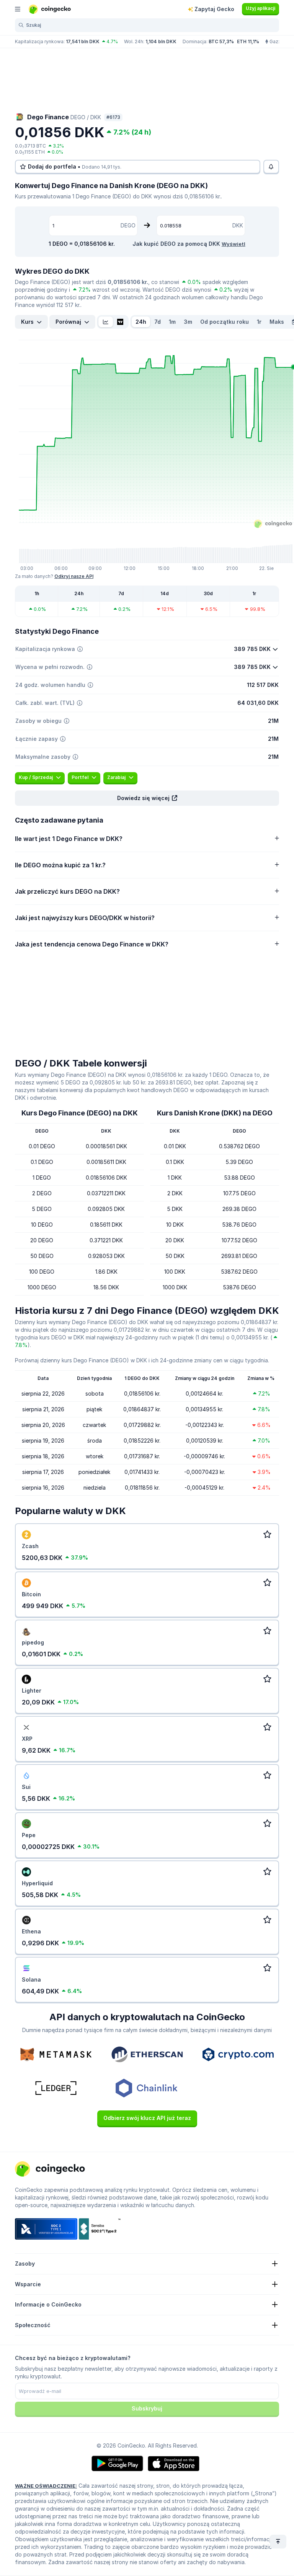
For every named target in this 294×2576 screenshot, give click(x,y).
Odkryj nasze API (74, 576)
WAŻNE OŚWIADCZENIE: (46, 2486)
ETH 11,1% (248, 41)
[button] (147, 798)
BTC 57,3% (221, 41)
